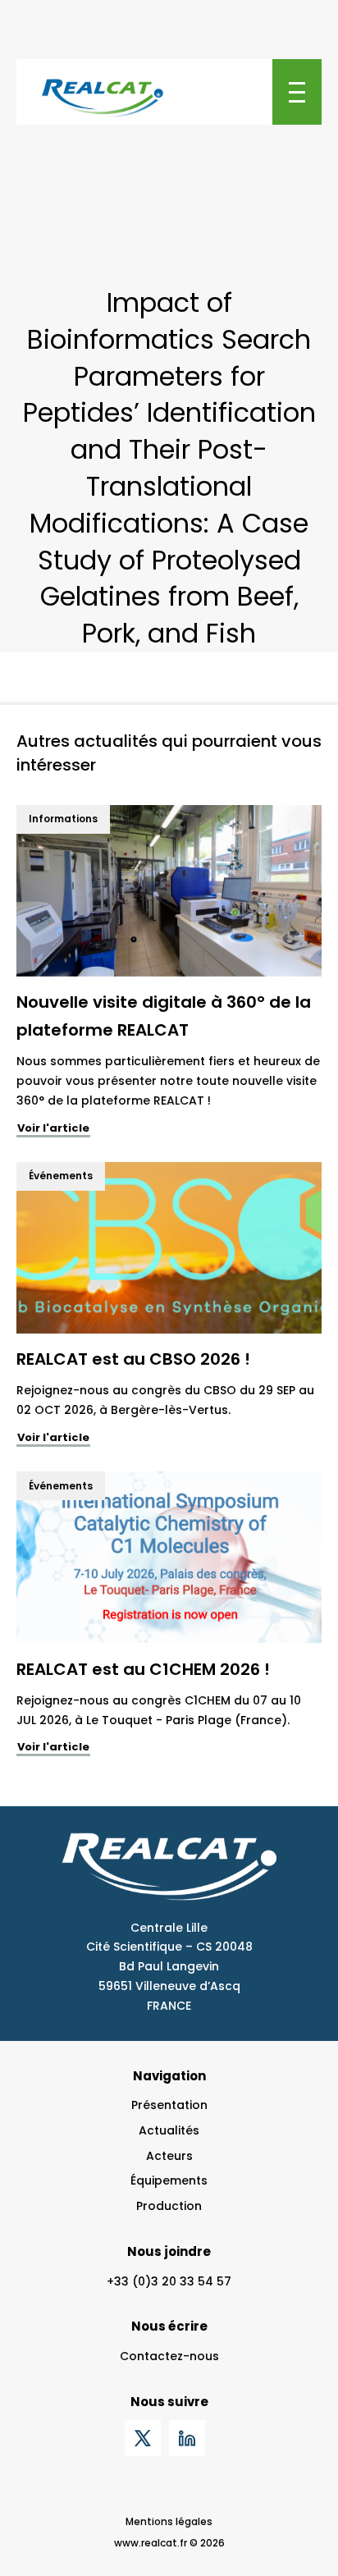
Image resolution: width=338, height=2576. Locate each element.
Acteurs (169, 2156)
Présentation (169, 2105)
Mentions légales (169, 2521)
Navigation (169, 2076)
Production (169, 2206)
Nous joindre (169, 2251)
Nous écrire (169, 2326)
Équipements (169, 2180)
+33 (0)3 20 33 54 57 (169, 2281)
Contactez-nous (169, 2356)
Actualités (169, 2130)
